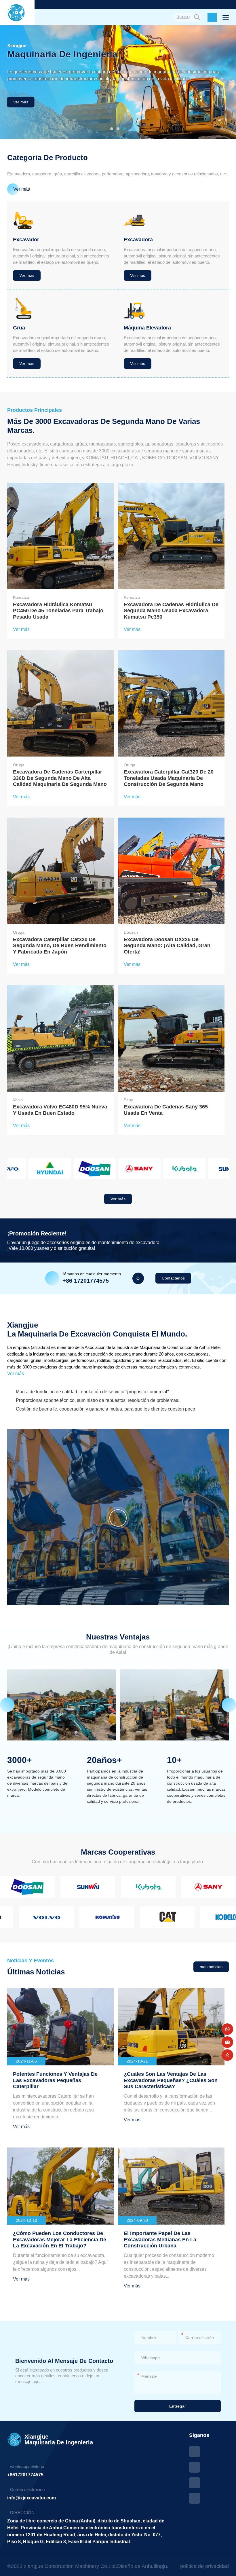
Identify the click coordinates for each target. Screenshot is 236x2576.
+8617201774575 (25, 2475)
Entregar (178, 2406)
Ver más (16, 1374)
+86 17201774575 (86, 1281)
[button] (112, 129)
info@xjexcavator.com (32, 2498)
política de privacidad (204, 2566)
